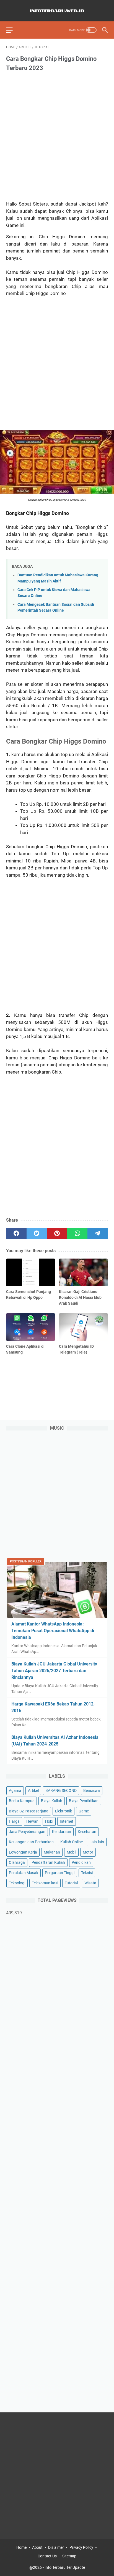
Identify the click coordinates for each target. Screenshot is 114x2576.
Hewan (32, 1821)
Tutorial (71, 1883)
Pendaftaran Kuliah (48, 1862)
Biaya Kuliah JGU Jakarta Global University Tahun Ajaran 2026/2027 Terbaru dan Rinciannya (54, 1671)
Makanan (52, 1852)
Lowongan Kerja (23, 1852)
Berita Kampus (22, 1801)
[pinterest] (57, 1234)
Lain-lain (97, 1842)
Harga (14, 1821)
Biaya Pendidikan (84, 1801)
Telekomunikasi (45, 1883)
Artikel (33, 1790)
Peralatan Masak (24, 1873)
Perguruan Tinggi (60, 1873)
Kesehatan (87, 1832)
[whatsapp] (77, 1234)
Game (84, 1811)
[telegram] (98, 1234)
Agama (15, 1790)
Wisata (90, 1883)
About (37, 2547)
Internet (67, 1821)
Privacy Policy (81, 2547)
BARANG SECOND (61, 1790)
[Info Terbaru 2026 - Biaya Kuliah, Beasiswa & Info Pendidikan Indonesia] (57, 11)
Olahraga (17, 1862)
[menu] (13, 30)
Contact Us (47, 2556)
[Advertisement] (57, 137)
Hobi (49, 1821)
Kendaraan (62, 1832)
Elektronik (64, 1811)
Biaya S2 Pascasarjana (29, 1811)
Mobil (71, 1852)
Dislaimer (56, 2547)
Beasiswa (92, 1790)
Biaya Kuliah (52, 1801)
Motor (88, 1852)
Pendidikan (81, 1862)
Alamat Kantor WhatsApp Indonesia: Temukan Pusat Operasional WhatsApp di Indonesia (53, 1631)
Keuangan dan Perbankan (31, 1842)
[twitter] (37, 1234)
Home (21, 2547)
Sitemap (69, 2556)
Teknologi (17, 1883)
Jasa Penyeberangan (27, 1832)
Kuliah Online (72, 1842)
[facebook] (16, 1234)
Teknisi (87, 1873)
